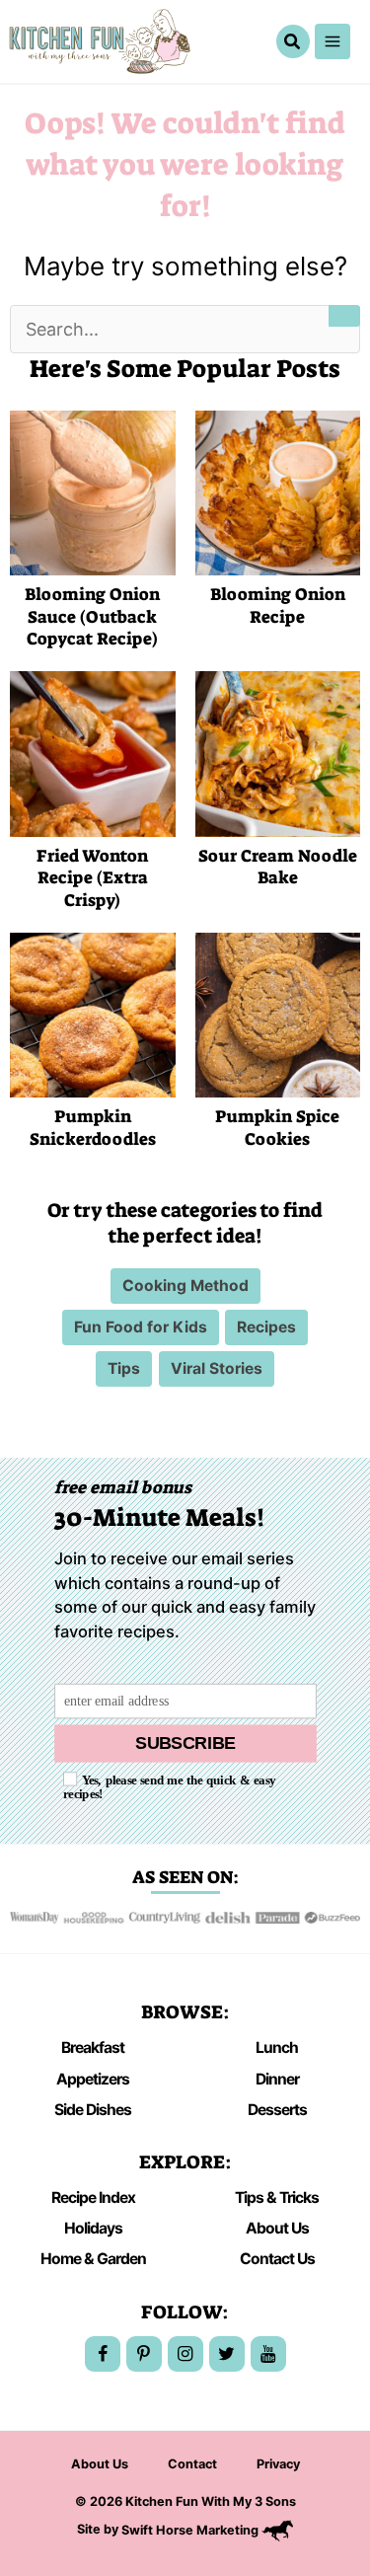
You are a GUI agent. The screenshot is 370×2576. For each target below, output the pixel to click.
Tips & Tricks (277, 2197)
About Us (277, 2228)
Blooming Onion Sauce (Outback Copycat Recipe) (92, 617)
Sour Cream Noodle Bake (278, 868)
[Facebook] (103, 2354)
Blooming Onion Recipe (278, 606)
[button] (293, 42)
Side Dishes (93, 2110)
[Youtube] (268, 2354)
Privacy (278, 2464)
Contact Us (277, 2259)
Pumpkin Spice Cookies (277, 1128)
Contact (192, 2464)
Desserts (277, 2110)
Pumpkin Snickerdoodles (93, 1128)
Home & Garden (93, 2259)
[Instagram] (185, 2354)
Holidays (93, 2228)
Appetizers (93, 2079)
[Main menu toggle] (333, 41)
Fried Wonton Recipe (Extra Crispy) (92, 878)
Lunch (277, 2047)
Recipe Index (93, 2197)
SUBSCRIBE (185, 1743)
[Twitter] (227, 2354)
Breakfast (93, 2047)
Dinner (277, 2079)
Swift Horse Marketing (191, 2530)
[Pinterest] (144, 2354)
